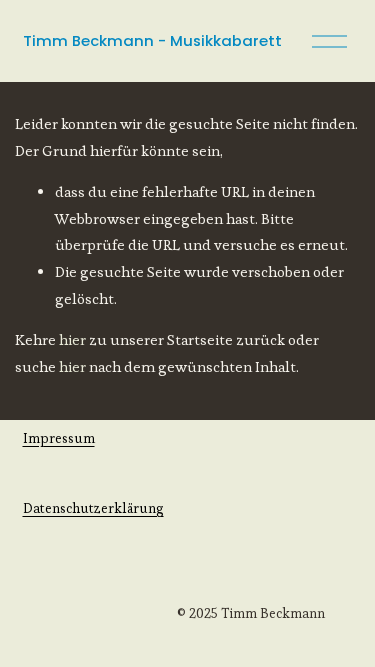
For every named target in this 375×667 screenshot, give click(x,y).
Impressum (59, 438)
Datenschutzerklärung (93, 508)
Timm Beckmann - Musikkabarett (152, 40)
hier (72, 339)
